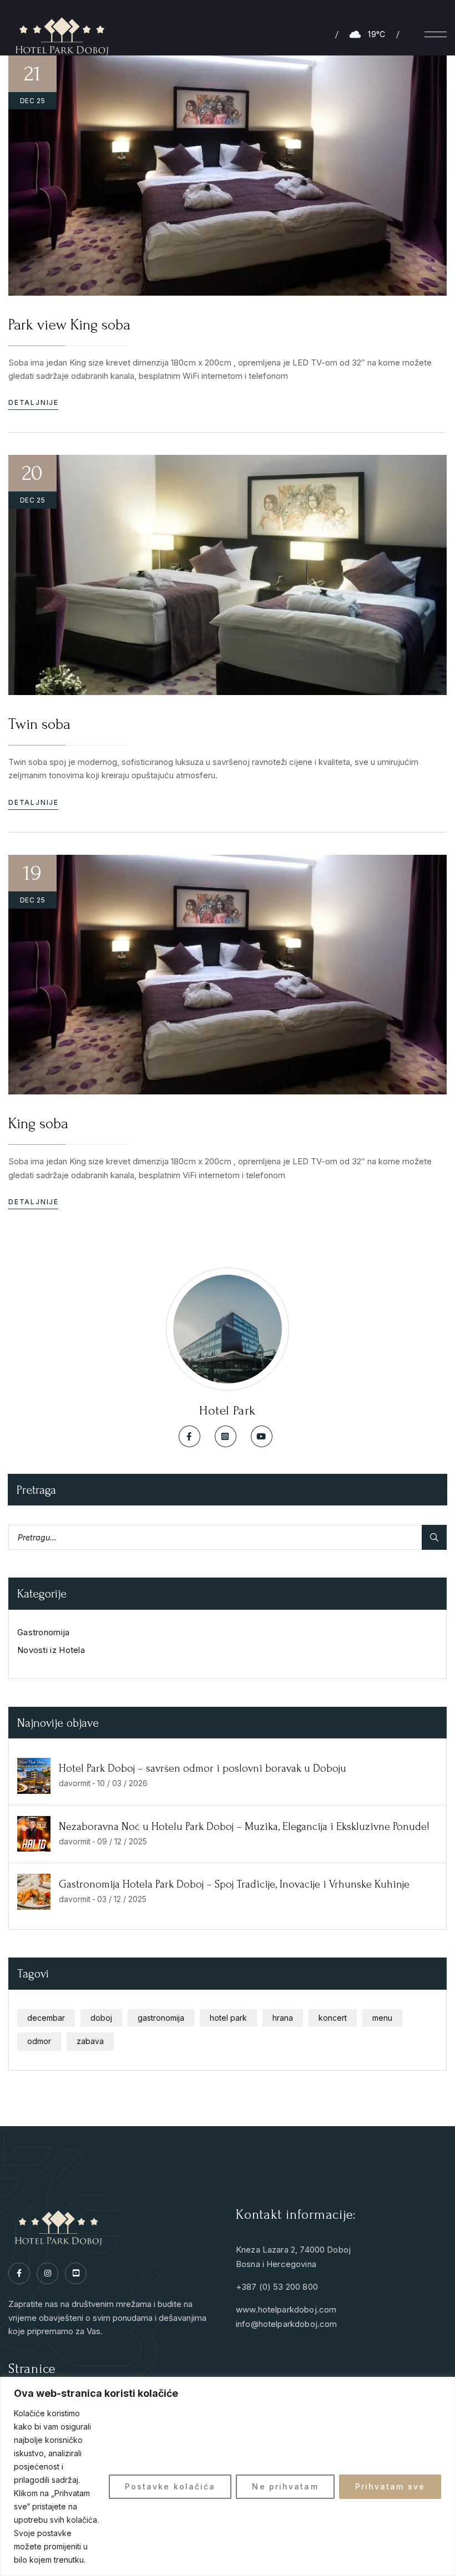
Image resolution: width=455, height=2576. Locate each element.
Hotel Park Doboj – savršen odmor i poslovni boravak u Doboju (203, 1768)
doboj (101, 2018)
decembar (46, 2018)
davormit (75, 1783)
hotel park (228, 2018)
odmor (39, 2041)
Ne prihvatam (285, 2486)
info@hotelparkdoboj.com (286, 2324)
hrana (283, 2018)
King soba (38, 1124)
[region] (228, 2476)
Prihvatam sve (390, 2486)
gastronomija (161, 2018)
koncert (333, 2018)
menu (382, 2018)
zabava (90, 2041)
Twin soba (39, 724)
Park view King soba (69, 325)
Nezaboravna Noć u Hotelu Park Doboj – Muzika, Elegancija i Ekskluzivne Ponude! (244, 1827)
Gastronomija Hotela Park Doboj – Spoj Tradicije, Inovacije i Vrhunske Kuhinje (234, 1884)
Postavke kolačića (170, 2486)
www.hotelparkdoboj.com (286, 2309)
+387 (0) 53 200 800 (277, 2287)
